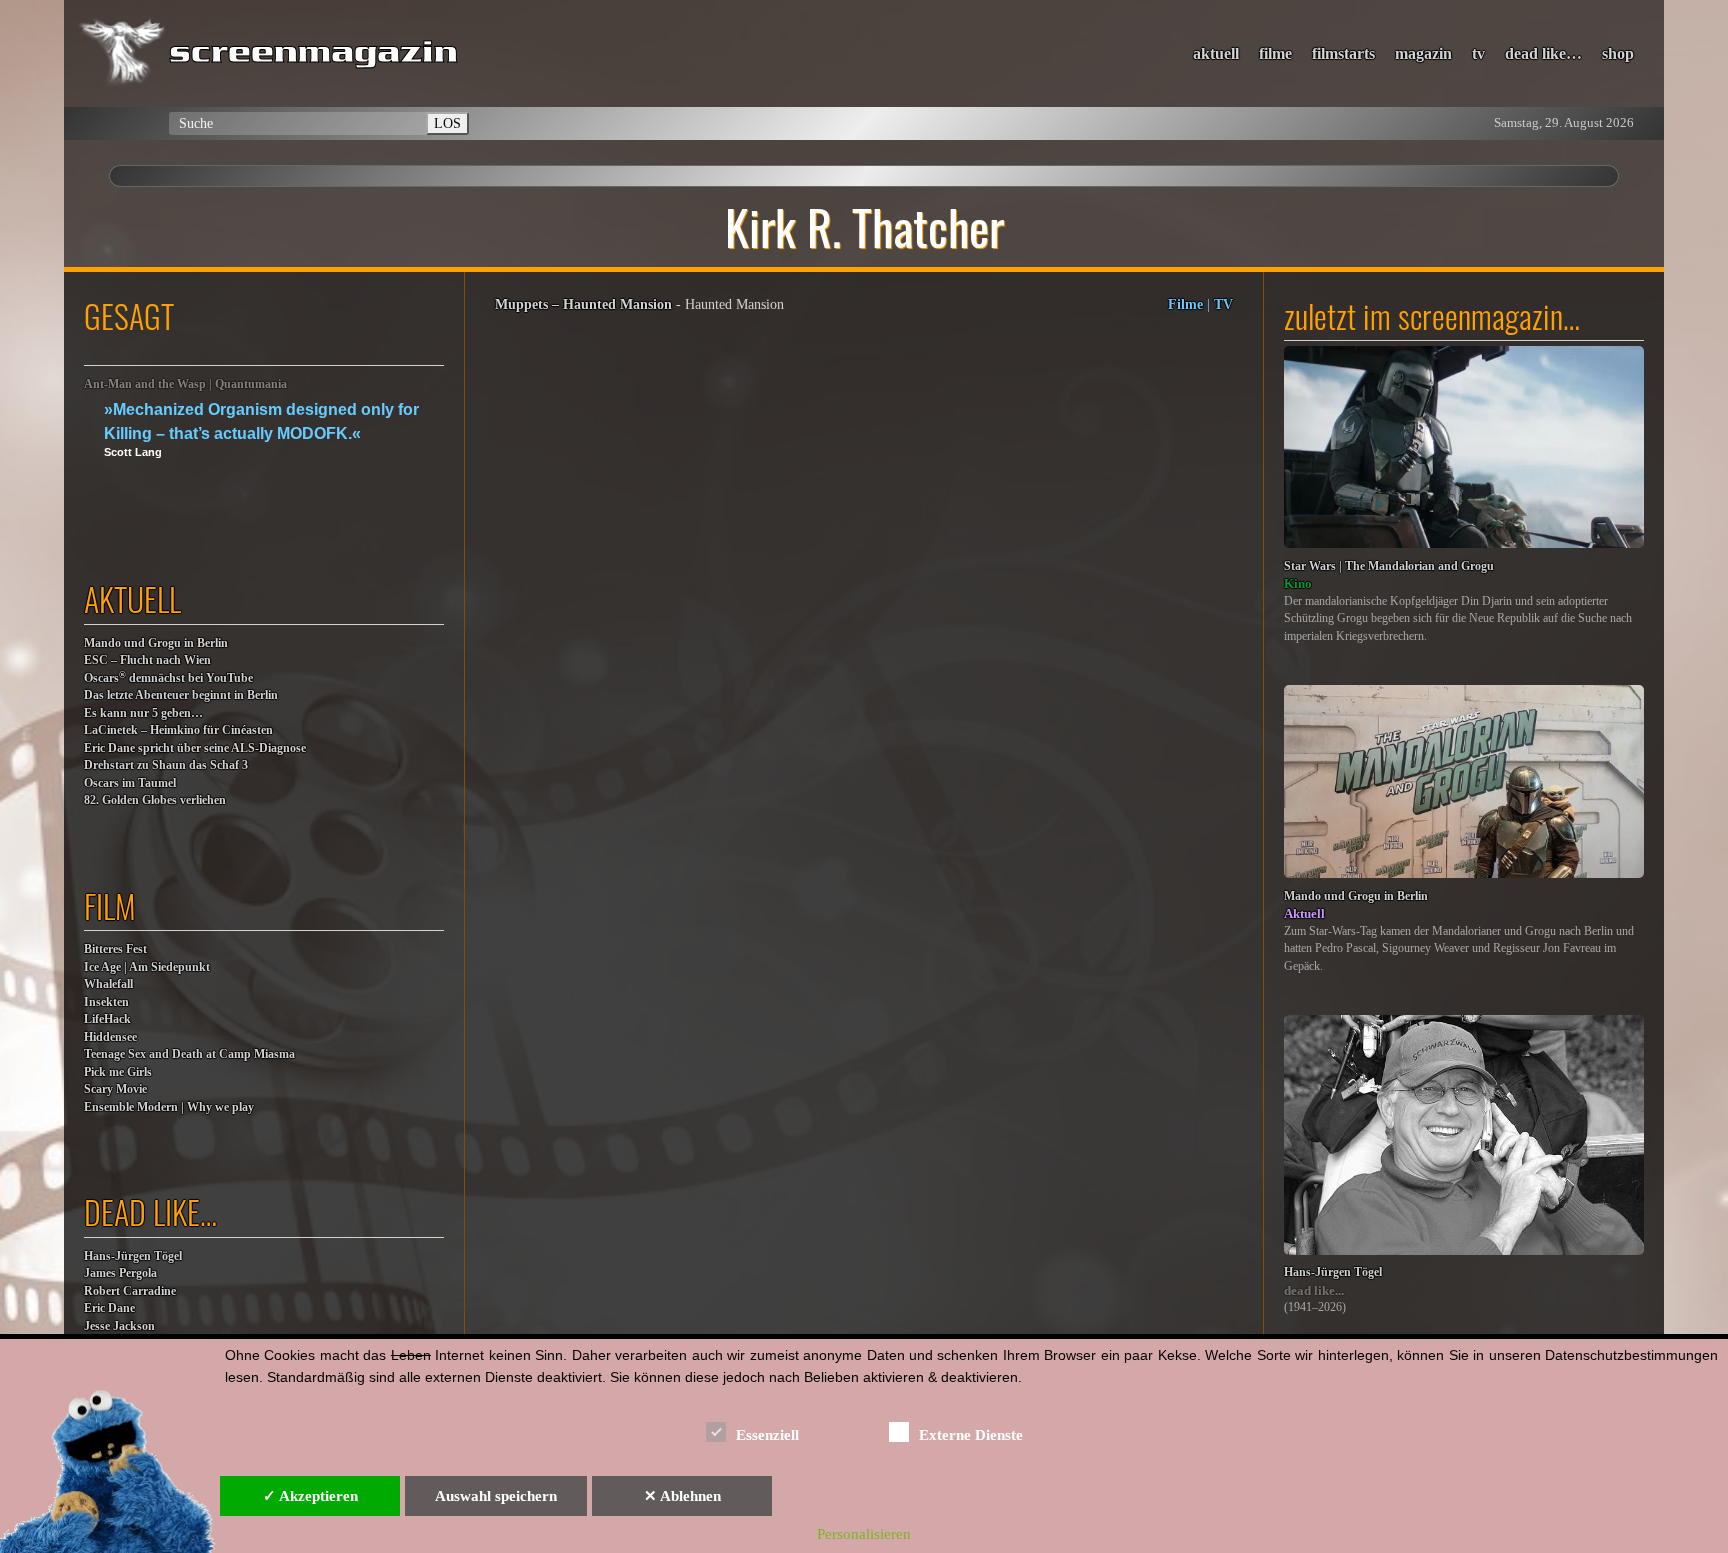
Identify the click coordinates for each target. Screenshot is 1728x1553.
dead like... (1314, 1290)
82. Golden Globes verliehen (155, 800)
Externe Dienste (971, 1435)
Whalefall (108, 984)
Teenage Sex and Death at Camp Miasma (189, 1054)
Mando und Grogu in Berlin (156, 643)
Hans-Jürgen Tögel (133, 1256)
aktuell (1216, 53)
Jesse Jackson (119, 1326)
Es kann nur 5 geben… (143, 713)
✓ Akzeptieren (310, 1496)
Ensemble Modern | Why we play (169, 1107)
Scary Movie (115, 1089)
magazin (1423, 53)
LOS (447, 123)
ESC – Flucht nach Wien (147, 660)
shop (1618, 53)
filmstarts (1343, 53)
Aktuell (1304, 913)
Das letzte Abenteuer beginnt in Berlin (181, 695)
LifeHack (107, 1019)
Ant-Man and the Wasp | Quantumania (185, 384)
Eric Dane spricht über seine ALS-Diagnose (195, 748)
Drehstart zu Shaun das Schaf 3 (166, 765)
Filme (1185, 304)
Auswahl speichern (496, 1496)
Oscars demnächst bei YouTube (168, 677)
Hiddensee (110, 1037)
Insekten (106, 1002)
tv (1478, 53)
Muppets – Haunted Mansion (583, 304)
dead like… (1543, 53)
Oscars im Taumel (130, 783)
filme (1275, 53)
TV (1223, 304)
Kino (1298, 583)
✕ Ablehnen (682, 1496)
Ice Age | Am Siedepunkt (147, 967)
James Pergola (120, 1273)
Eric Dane (109, 1308)
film (110, 905)
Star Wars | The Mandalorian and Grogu (1389, 566)
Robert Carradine (130, 1291)
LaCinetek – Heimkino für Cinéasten (178, 730)
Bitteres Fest (115, 949)
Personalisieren (864, 1534)
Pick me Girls (118, 1072)
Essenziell (767, 1435)
